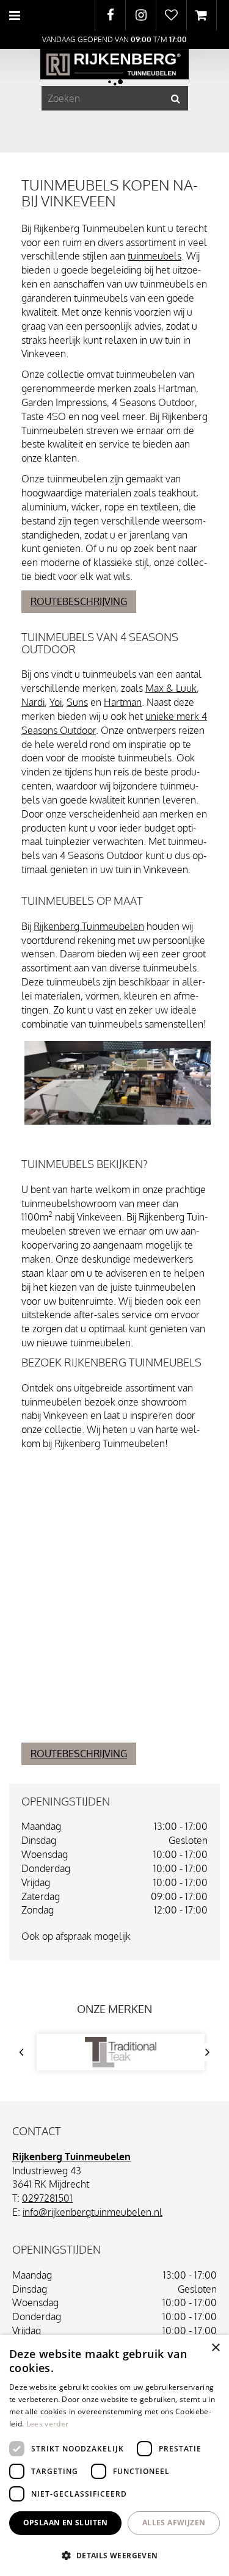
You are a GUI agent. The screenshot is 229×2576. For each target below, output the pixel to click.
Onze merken (114, 2009)
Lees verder (47, 2424)
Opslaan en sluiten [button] (66, 2523)
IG (141, 15)
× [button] (215, 2348)
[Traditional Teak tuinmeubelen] (121, 2052)
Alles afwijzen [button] (174, 2523)
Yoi (56, 702)
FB (110, 15)
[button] (114, 2555)
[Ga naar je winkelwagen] (202, 15)
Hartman (123, 702)
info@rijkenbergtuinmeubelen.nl (93, 2212)
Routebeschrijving (79, 601)
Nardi (33, 702)
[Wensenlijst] (171, 15)
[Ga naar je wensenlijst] (171, 15)
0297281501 (47, 2198)
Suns (77, 702)
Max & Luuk (171, 688)
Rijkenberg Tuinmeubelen (89, 926)
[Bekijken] (202, 15)
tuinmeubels (154, 256)
